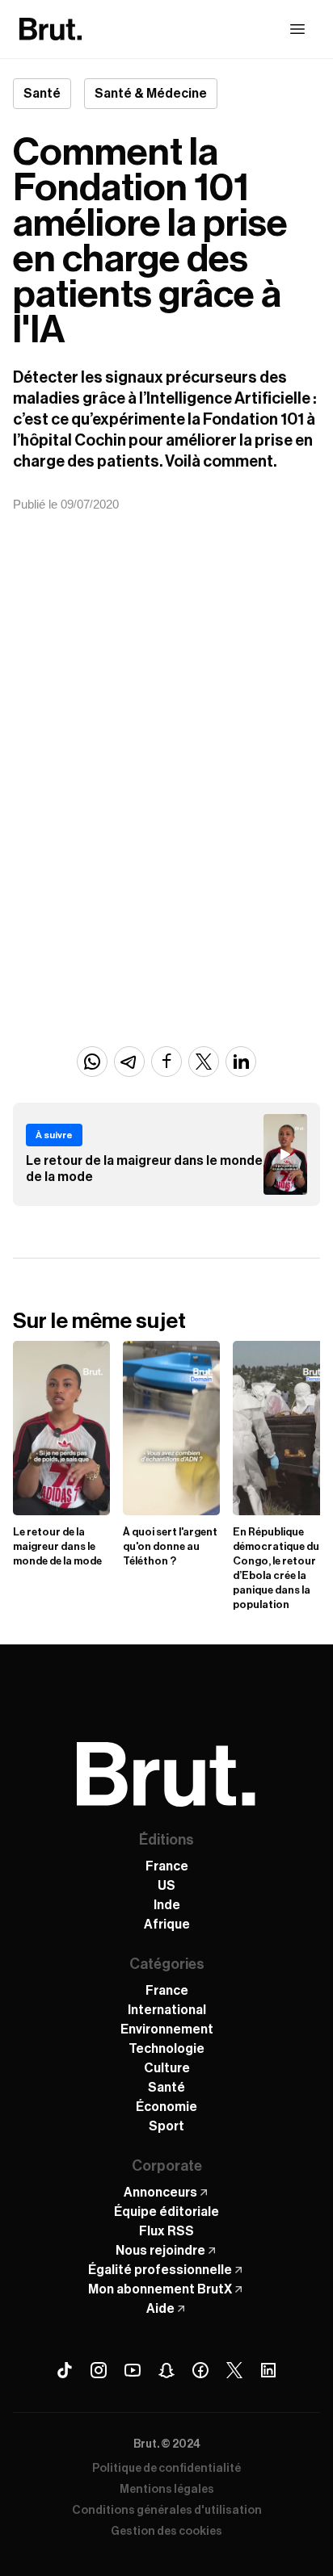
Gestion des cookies (166, 2532)
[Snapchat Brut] (166, 2370)
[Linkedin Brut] (268, 2370)
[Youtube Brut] (133, 2370)
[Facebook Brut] (200, 2370)
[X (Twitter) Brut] (234, 2370)
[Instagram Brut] (99, 2370)
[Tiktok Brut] (65, 2370)
